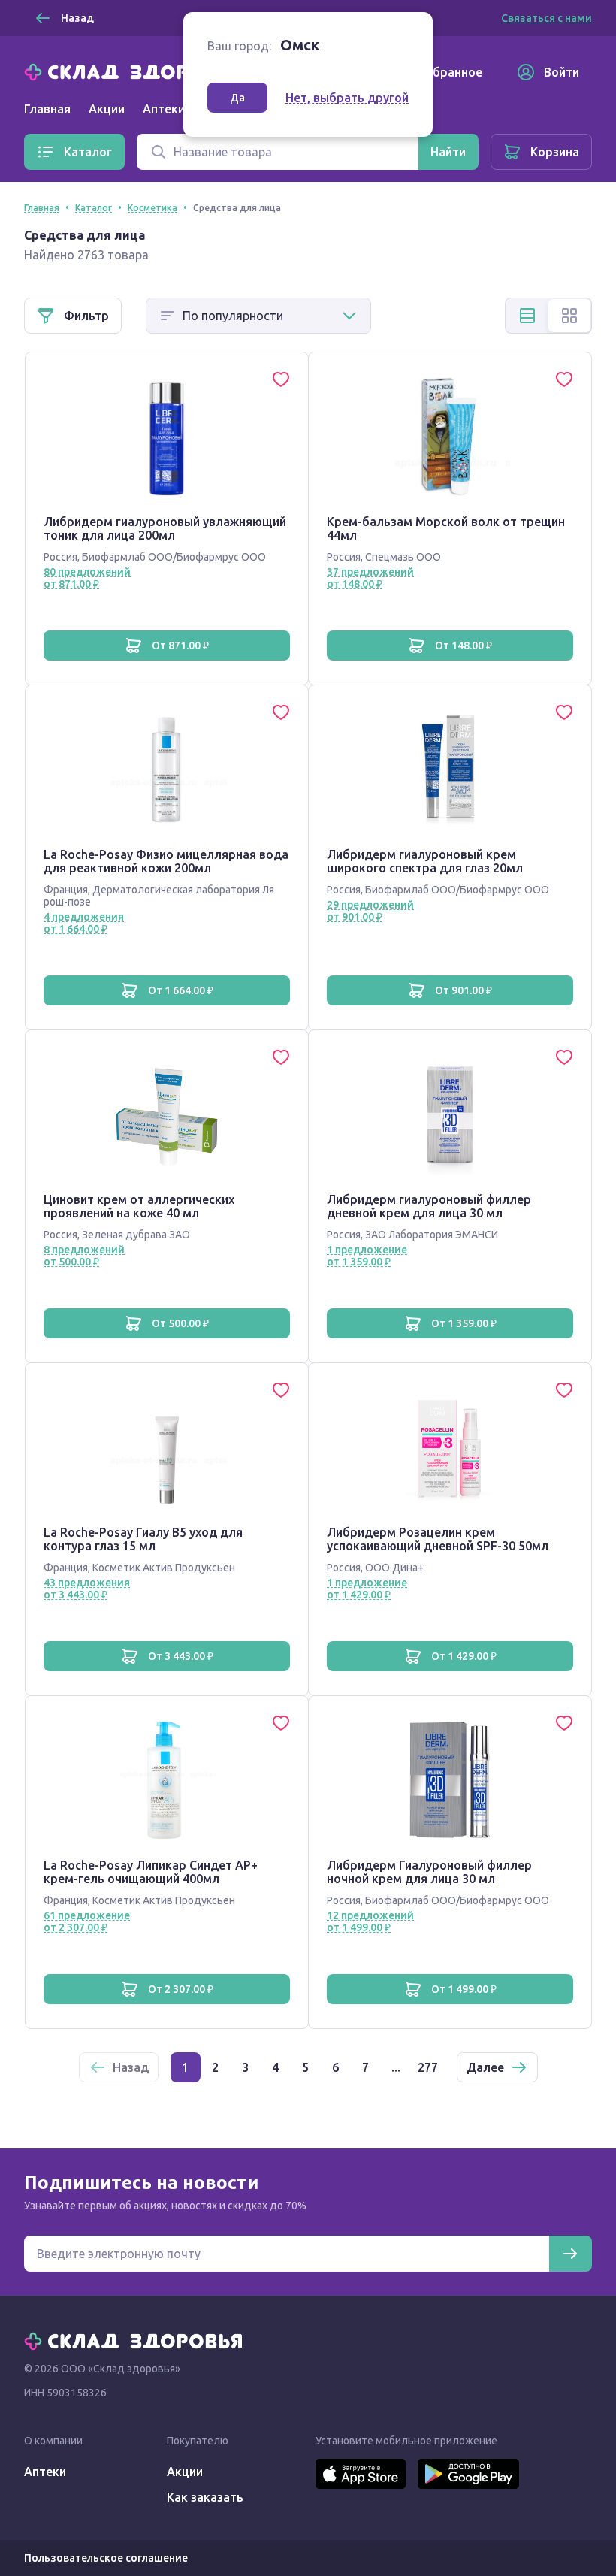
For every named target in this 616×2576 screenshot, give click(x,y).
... (396, 2067)
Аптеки (45, 2472)
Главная (47, 109)
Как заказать (205, 2497)
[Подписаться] (570, 2254)
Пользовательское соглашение (106, 2558)
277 (428, 2067)
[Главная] (137, 71)
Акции (107, 109)
